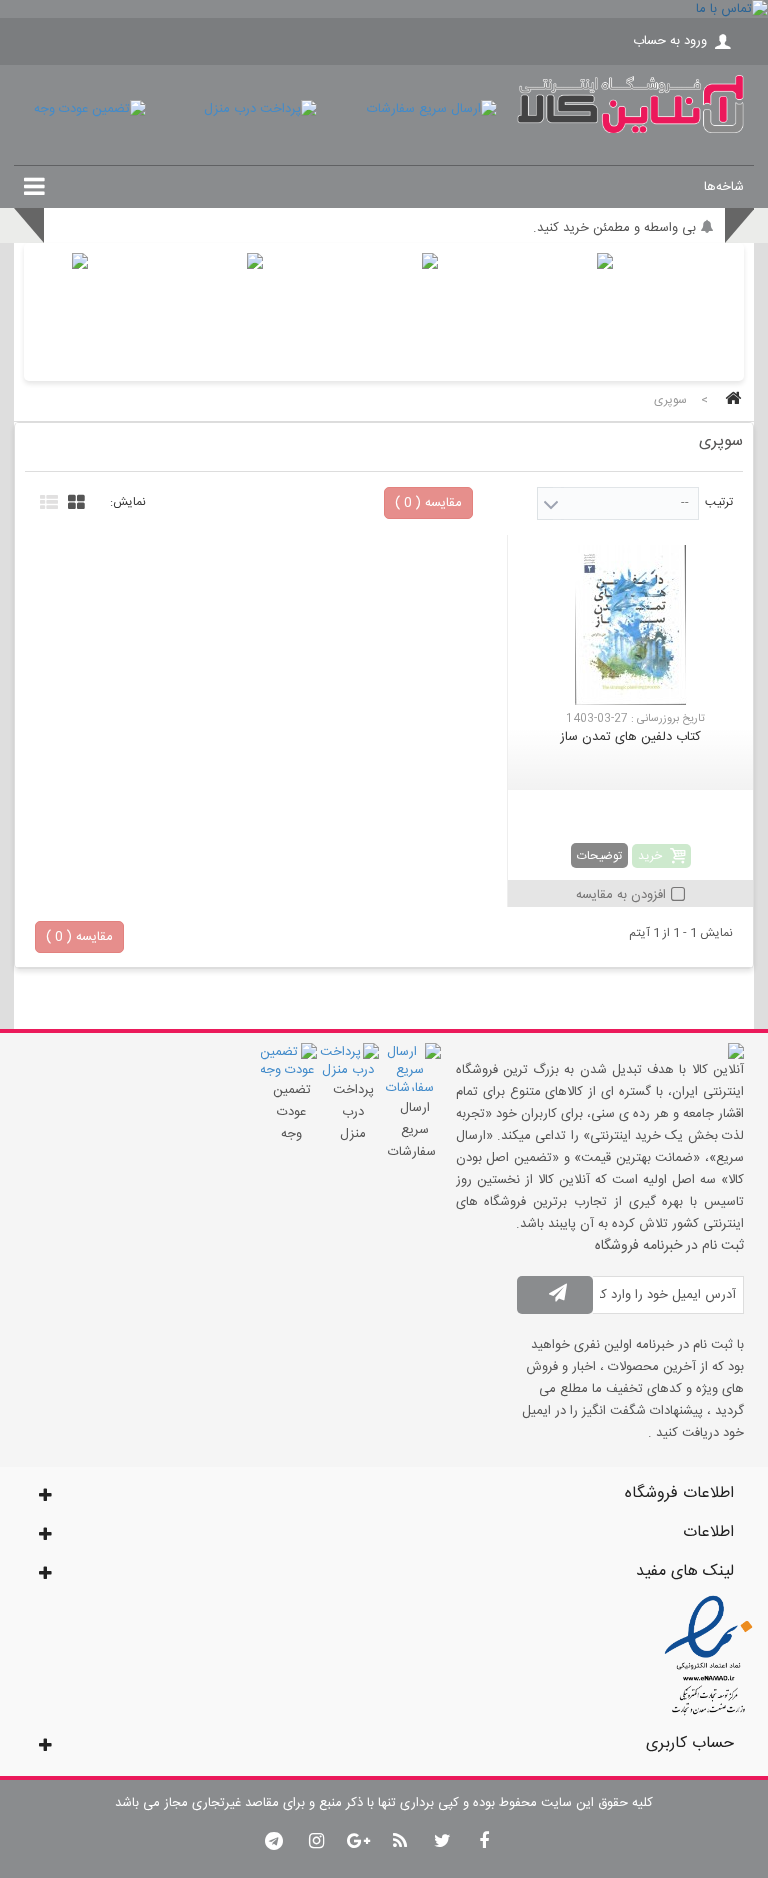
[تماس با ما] (384, 9)
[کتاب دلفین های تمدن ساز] (630, 625)
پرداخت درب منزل (353, 1112)
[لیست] (46, 500)
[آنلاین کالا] (630, 130)
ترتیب (719, 502)
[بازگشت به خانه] (730, 400)
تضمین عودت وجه (292, 1112)
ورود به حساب (670, 41)
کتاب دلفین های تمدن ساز (630, 737)
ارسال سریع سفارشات (412, 1130)
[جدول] (74, 500)
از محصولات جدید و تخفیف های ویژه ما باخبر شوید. (557, 219)
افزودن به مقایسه (621, 895)
